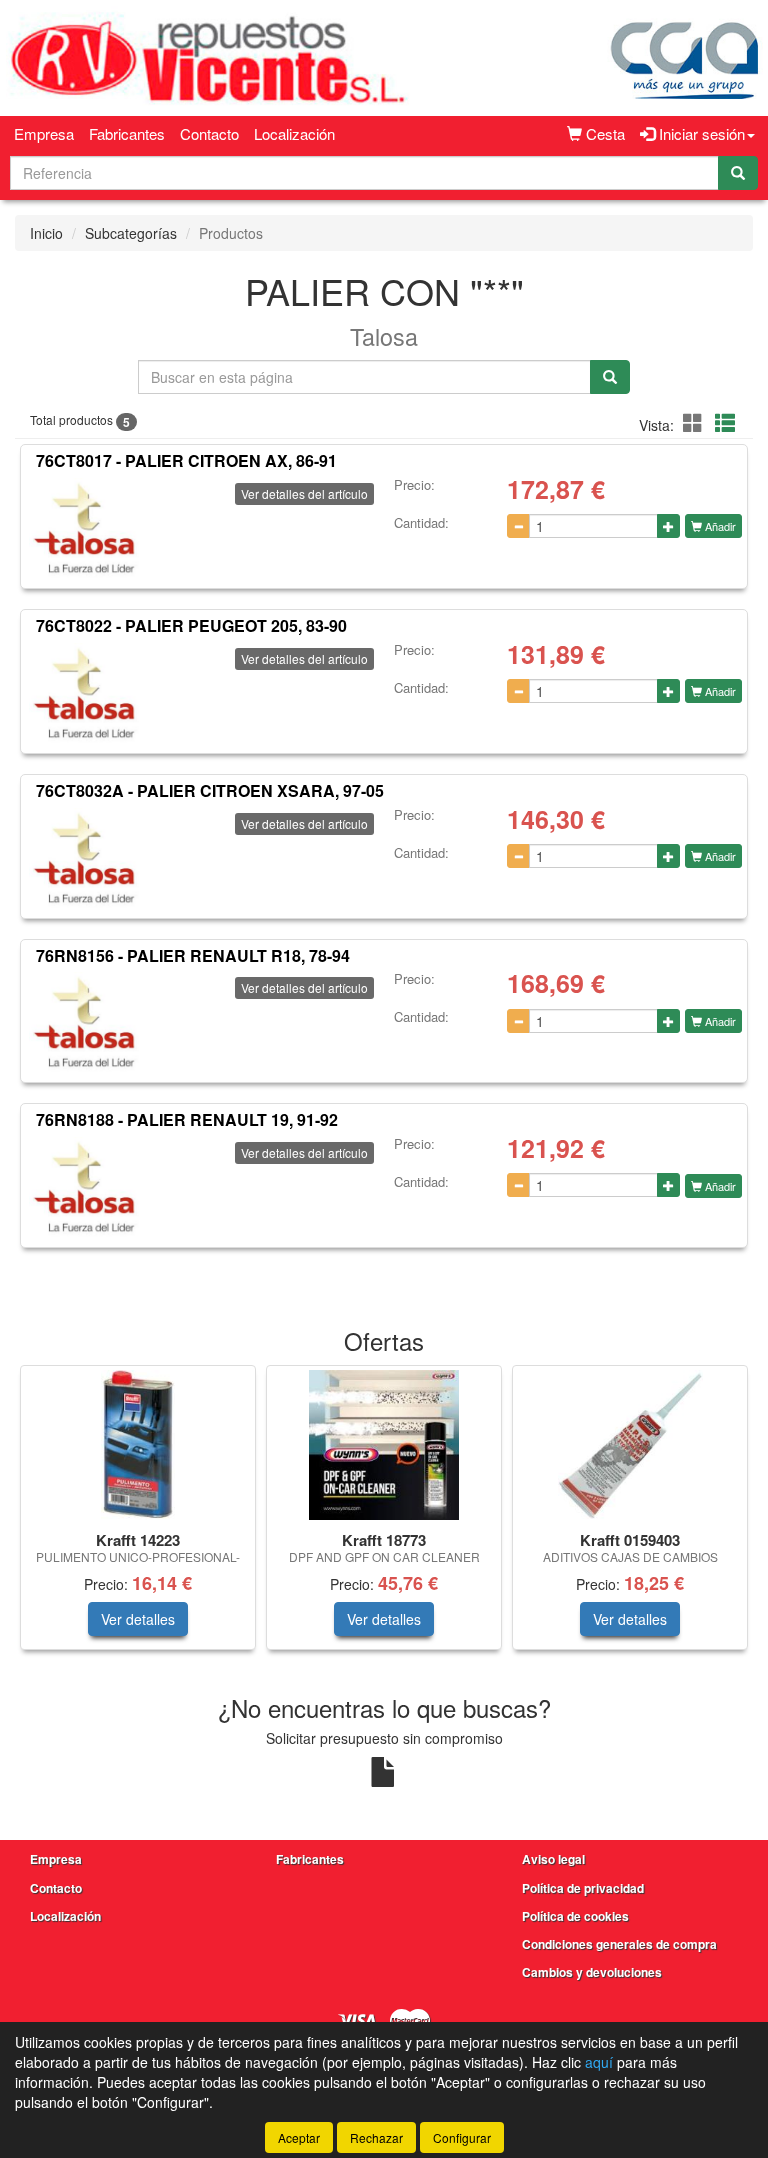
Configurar (462, 2137)
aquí (599, 2062)
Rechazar (376, 2137)
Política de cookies (575, 1916)
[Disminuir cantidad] (518, 526)
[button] (696, 422)
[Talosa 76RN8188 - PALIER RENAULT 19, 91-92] (84, 1187)
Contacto (209, 133)
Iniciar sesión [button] (700, 133)
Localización (294, 133)
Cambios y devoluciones (592, 1972)
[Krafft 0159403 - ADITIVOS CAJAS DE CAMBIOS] (630, 1445)
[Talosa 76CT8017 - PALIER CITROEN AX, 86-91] (84, 528)
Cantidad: (421, 523)
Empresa (44, 133)
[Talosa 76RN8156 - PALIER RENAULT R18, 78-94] (84, 1022)
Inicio (46, 233)
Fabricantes (127, 133)
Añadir (719, 526)
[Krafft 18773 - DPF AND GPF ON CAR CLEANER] (384, 1445)
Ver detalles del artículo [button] (304, 493)
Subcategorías (131, 233)
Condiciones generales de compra (619, 1944)
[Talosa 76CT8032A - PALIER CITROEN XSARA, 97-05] (84, 858)
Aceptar (299, 2137)
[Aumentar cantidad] (668, 526)
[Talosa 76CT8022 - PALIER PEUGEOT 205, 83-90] (84, 693)
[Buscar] (738, 173)
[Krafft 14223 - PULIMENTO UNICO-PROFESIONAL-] (138, 1445)
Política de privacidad (583, 1888)
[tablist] (384, 1517)
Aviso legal (553, 1859)
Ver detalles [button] (138, 1619)
